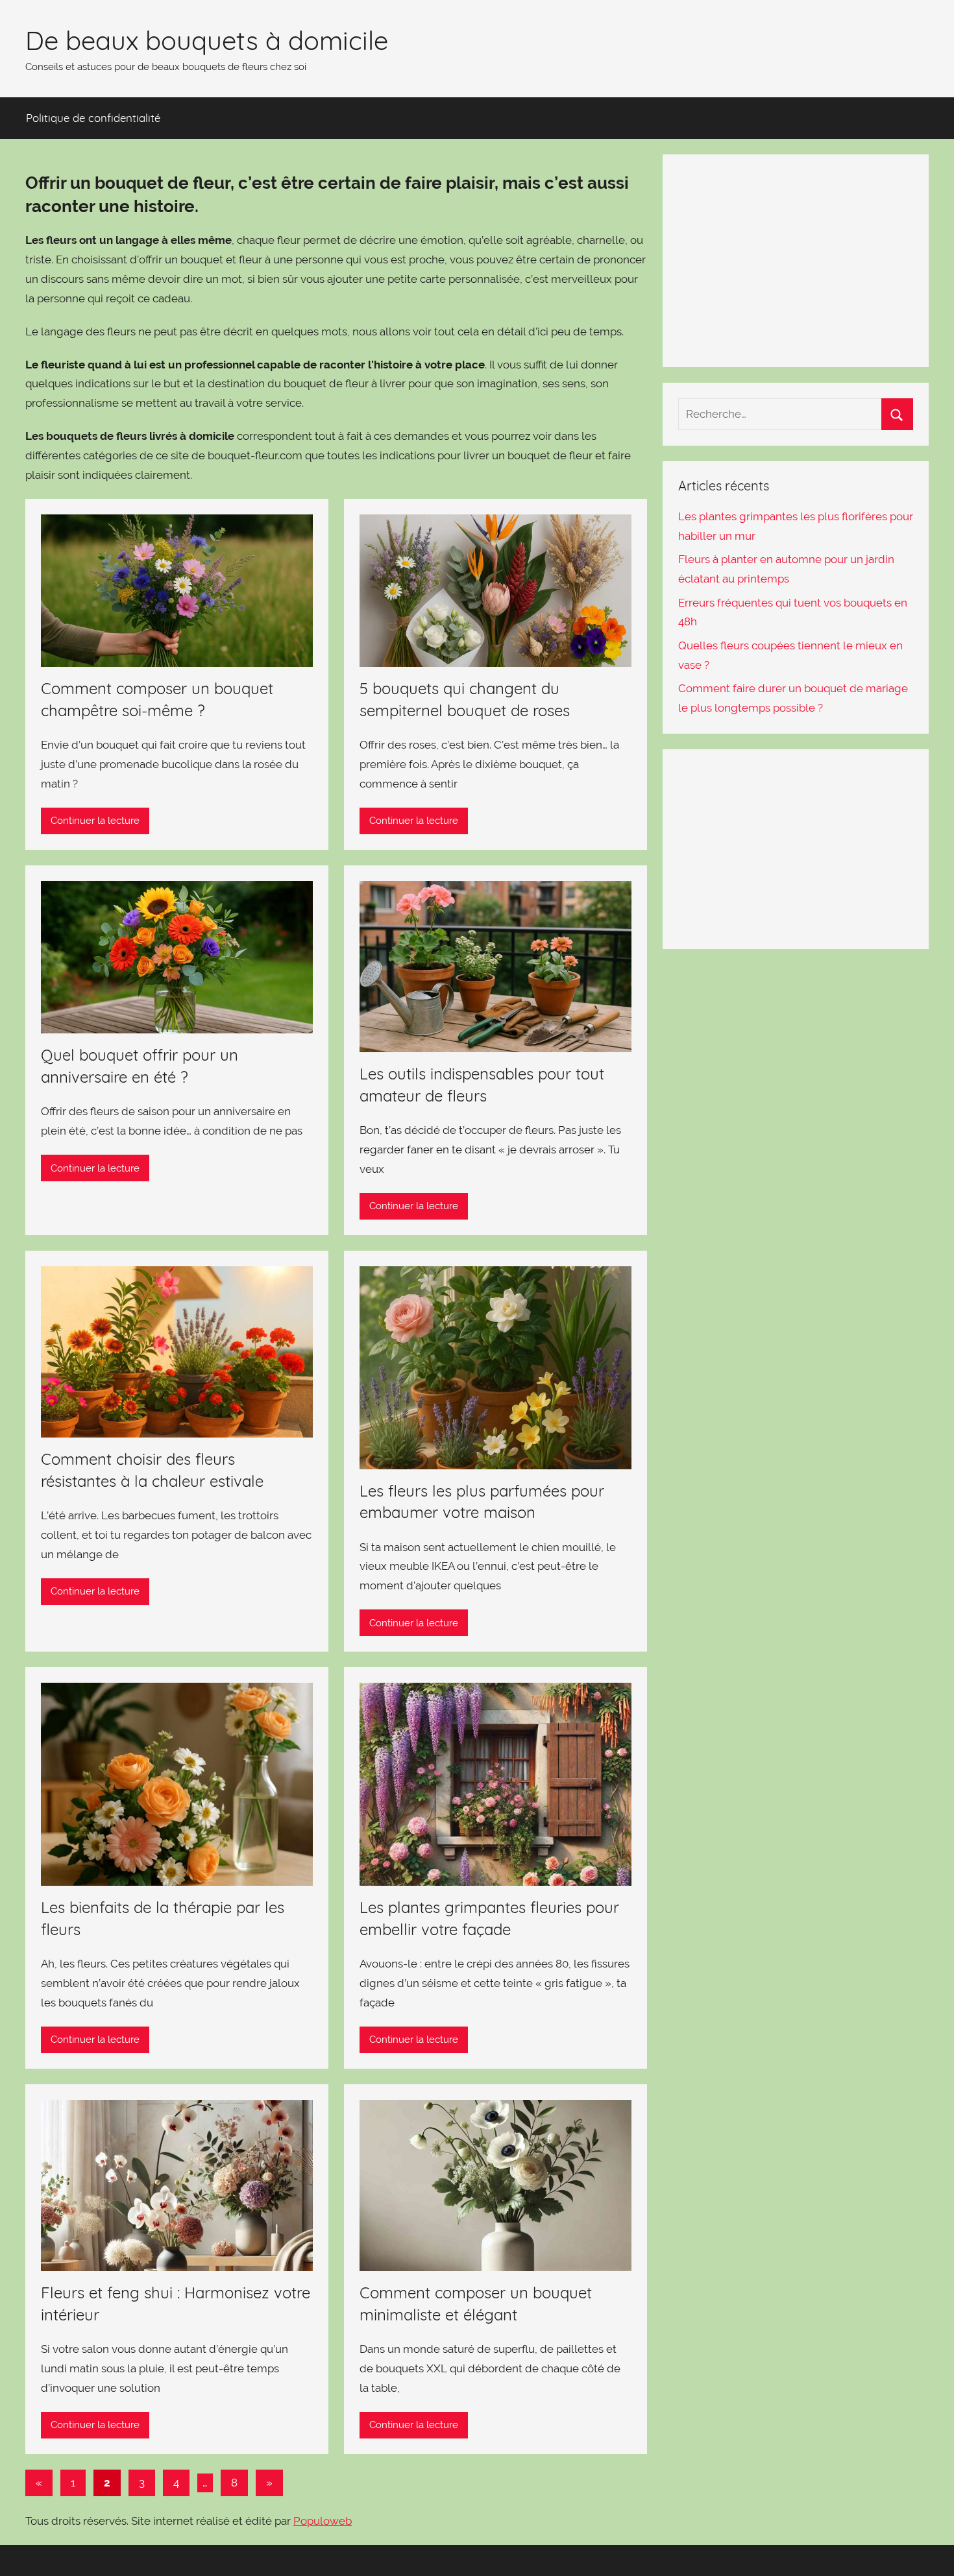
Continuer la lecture (95, 821)
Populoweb (323, 2521)
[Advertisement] (796, 261)
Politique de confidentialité (93, 118)
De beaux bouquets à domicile (207, 40)
